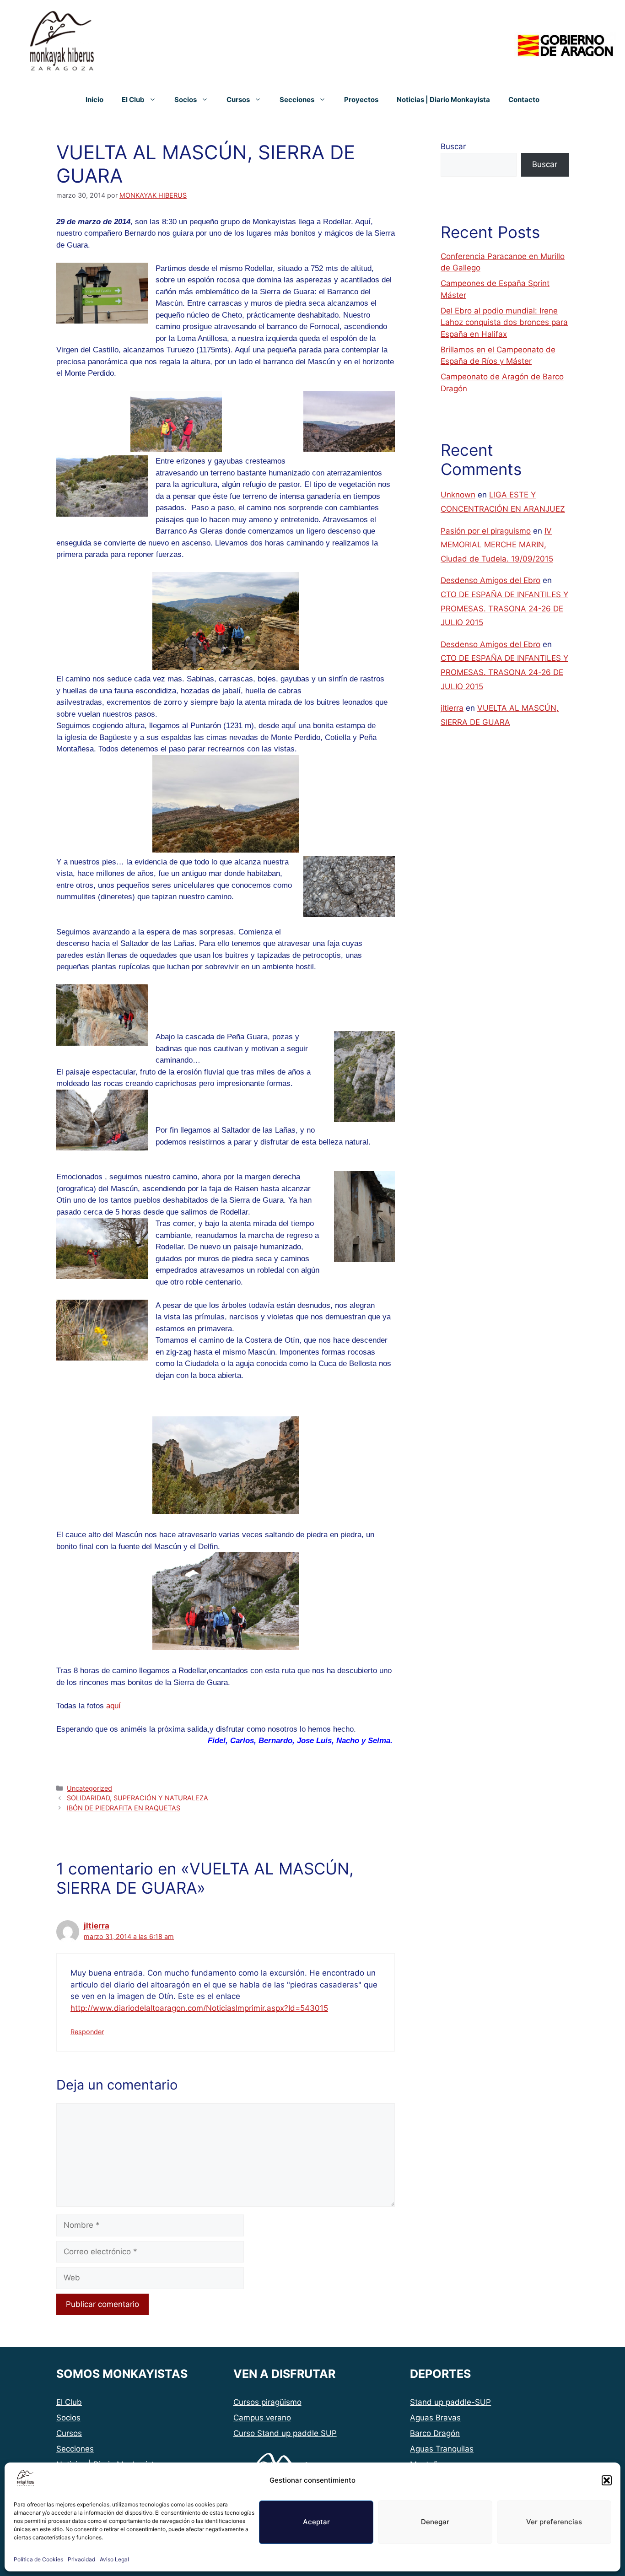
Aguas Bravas (435, 2418)
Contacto (524, 100)
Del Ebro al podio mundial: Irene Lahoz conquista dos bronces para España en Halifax (504, 322)
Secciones (297, 100)
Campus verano (262, 2418)
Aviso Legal (114, 2559)
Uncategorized (89, 1788)
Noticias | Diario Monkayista (443, 100)
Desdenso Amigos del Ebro (490, 580)
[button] (607, 2480)
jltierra (97, 1926)
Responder (87, 2032)
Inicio (94, 100)
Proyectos (361, 100)
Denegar (435, 2522)
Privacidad (81, 2559)
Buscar (453, 146)
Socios (186, 100)
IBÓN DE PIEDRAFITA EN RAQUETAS (124, 1808)
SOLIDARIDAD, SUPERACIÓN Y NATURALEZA (137, 1798)
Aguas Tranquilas (442, 2449)
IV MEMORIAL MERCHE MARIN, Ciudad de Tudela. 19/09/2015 (497, 545)
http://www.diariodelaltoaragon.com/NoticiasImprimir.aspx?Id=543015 (199, 2008)
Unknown (458, 495)
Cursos (238, 100)
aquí (113, 1706)
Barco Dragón (435, 2433)
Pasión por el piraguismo (486, 531)
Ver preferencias (554, 2522)
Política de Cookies (38, 2559)
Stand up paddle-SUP (450, 2402)
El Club (133, 100)
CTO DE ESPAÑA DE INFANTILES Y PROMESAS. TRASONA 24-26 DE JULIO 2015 (504, 608)
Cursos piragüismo (267, 2402)
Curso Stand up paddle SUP (285, 2433)
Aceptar (316, 2522)
